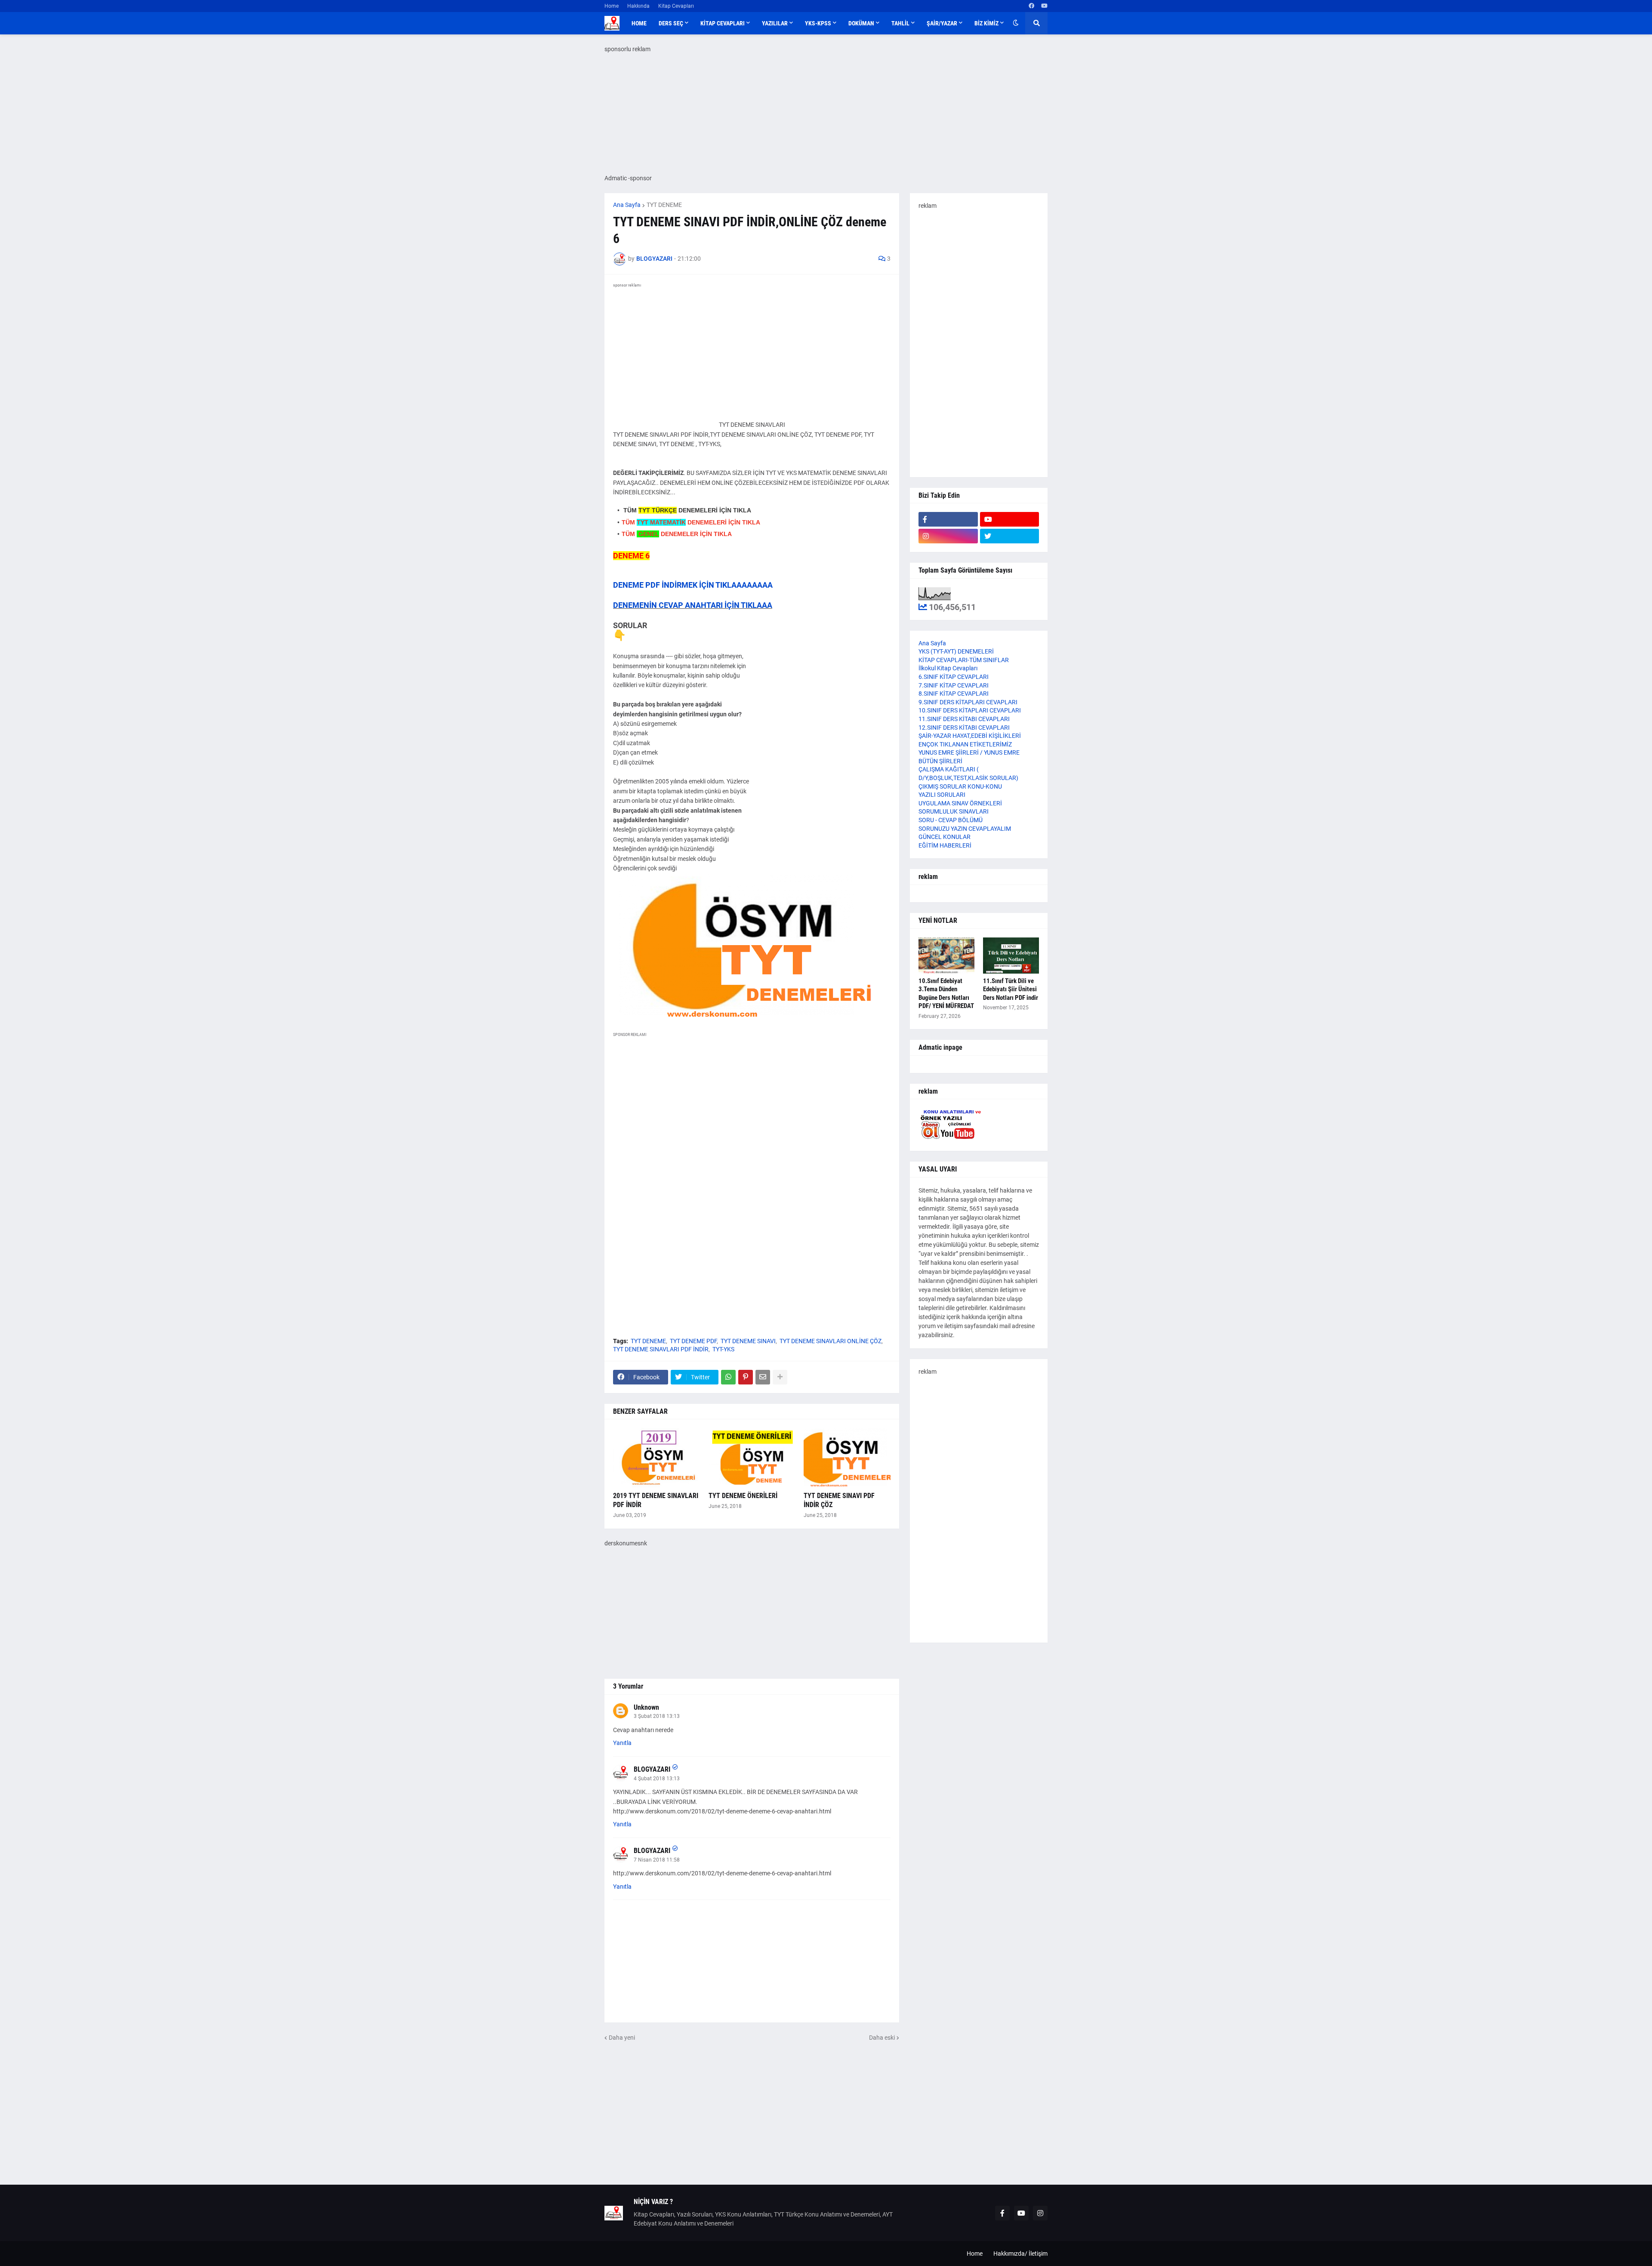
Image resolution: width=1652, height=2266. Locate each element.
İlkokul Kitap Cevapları (948, 668)
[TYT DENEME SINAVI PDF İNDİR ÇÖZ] (847, 1458)
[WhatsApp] (728, 1377)
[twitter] (1010, 536)
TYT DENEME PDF (693, 1341)
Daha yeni (622, 2038)
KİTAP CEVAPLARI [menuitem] (723, 23)
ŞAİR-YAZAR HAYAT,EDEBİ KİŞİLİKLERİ (970, 736)
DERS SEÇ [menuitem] (671, 23)
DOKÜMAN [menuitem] (861, 23)
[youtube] (1044, 6)
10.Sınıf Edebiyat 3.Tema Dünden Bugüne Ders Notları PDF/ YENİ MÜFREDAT (946, 994)
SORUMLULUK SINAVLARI (954, 811)
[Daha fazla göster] (780, 1377)
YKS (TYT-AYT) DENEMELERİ (956, 651)
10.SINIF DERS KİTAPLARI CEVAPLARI (970, 710)
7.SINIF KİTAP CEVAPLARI (954, 685)
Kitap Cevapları (676, 6)
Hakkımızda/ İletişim (1020, 2254)
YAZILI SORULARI (942, 795)
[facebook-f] (948, 519)
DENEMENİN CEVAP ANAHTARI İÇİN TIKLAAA (693, 605)
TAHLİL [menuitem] (900, 23)
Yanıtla (622, 1743)
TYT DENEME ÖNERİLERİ (743, 1496)
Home (612, 6)
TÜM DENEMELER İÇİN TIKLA (677, 534)
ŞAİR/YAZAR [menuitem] (942, 23)
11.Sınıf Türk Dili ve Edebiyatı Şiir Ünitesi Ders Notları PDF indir (1011, 989)
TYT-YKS (723, 1349)
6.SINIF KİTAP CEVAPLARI (954, 677)
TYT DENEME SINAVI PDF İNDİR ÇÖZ (839, 1500)
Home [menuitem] (639, 23)
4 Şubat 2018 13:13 (657, 1779)
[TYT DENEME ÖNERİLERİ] (752, 1458)
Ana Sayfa (627, 205)
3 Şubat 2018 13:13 (657, 1716)
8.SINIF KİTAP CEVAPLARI (954, 694)
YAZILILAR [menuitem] (775, 23)
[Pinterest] (746, 1377)
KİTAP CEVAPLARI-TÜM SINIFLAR (964, 660)
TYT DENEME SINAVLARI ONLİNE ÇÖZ (831, 1341)
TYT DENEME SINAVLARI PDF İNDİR (661, 1349)
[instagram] (948, 536)
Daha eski (882, 2038)
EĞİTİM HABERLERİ (945, 845)
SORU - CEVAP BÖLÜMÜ (951, 820)
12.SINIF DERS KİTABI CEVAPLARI (964, 728)
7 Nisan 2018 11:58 (657, 1860)
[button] (1016, 23)
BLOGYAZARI (652, 1769)
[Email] (763, 1377)
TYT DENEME (664, 205)
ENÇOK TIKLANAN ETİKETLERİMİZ (965, 744)
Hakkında (638, 6)
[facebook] (1031, 6)
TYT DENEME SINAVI (748, 1341)
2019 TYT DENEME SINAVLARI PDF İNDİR (656, 1500)
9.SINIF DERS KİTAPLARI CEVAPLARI (968, 702)
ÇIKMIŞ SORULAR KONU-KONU (960, 786)
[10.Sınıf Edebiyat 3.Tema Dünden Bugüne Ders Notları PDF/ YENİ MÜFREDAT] (946, 956)
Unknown (646, 1707)
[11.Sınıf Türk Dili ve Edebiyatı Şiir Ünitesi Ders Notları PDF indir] (1011, 956)
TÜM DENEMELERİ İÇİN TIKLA (686, 510)
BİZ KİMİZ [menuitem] (986, 23)
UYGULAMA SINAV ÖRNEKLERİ (960, 803)
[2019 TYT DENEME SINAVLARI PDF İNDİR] (656, 1458)
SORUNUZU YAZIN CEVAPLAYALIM (965, 829)
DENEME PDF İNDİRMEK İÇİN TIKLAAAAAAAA (693, 585)
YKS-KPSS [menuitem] (818, 23)
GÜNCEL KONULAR (945, 837)
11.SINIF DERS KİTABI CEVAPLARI (964, 719)
